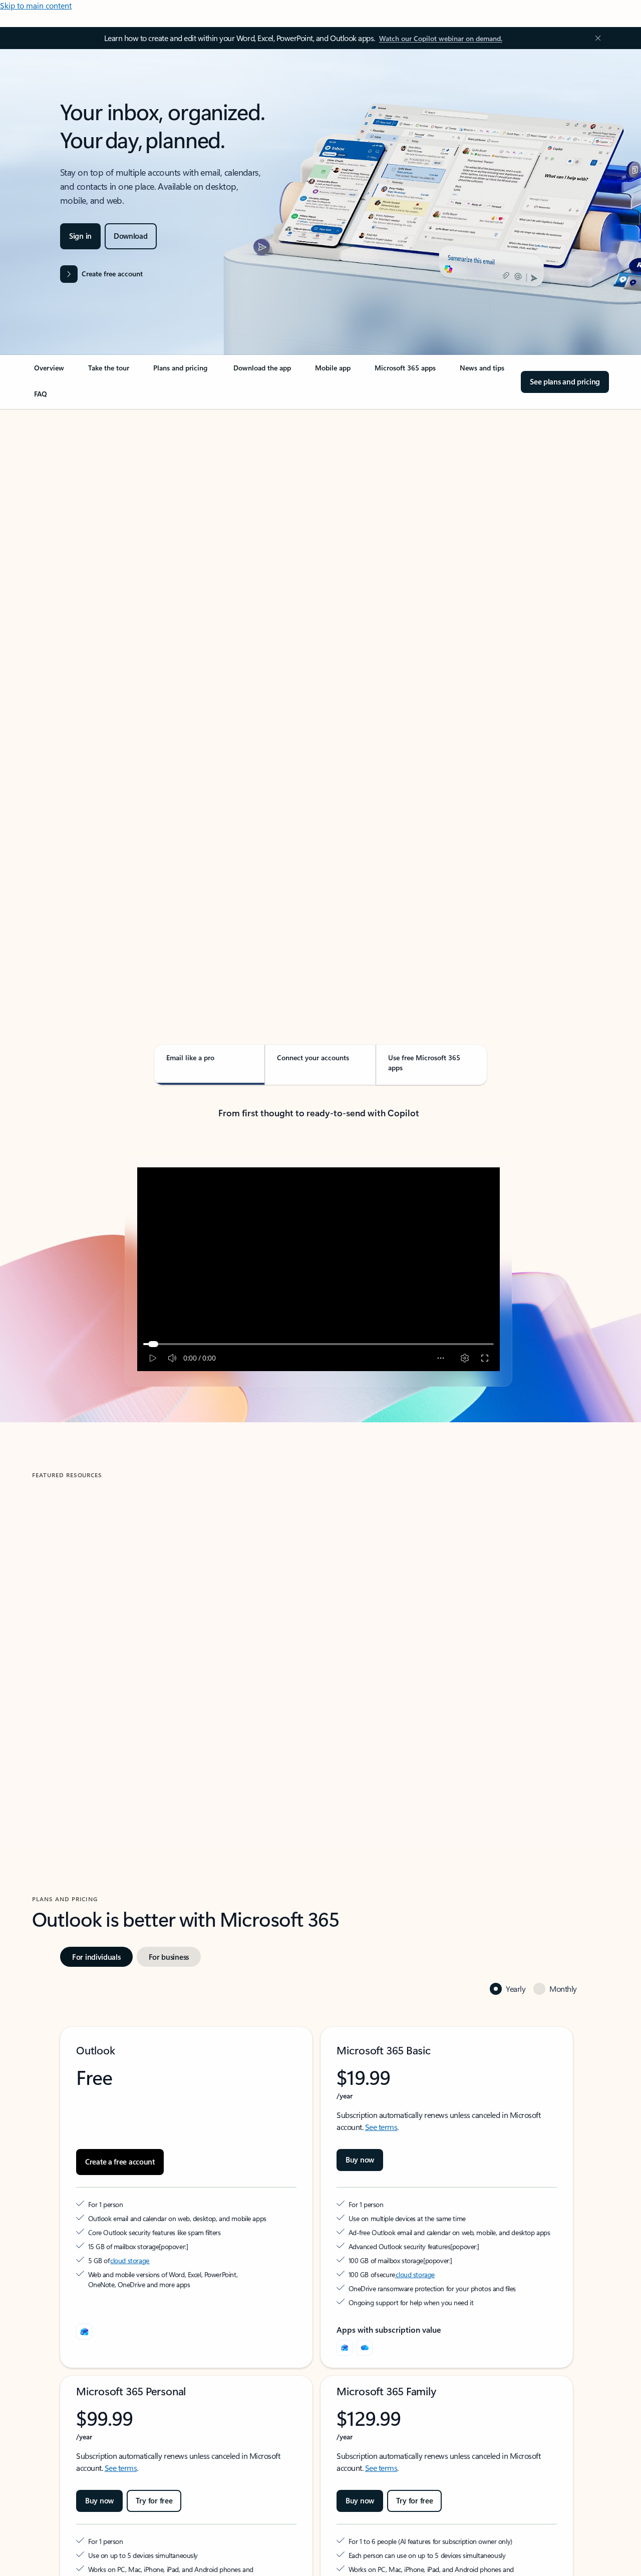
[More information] (164, 2246)
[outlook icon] (84, 2332)
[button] (72, 1723)
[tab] (64, 511)
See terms (381, 2127)
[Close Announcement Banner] (595, 38)
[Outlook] (345, 2348)
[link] (49, 372)
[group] (171, 1628)
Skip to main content (36, 5)
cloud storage (130, 2260)
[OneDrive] (365, 2348)
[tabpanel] (318, 695)
